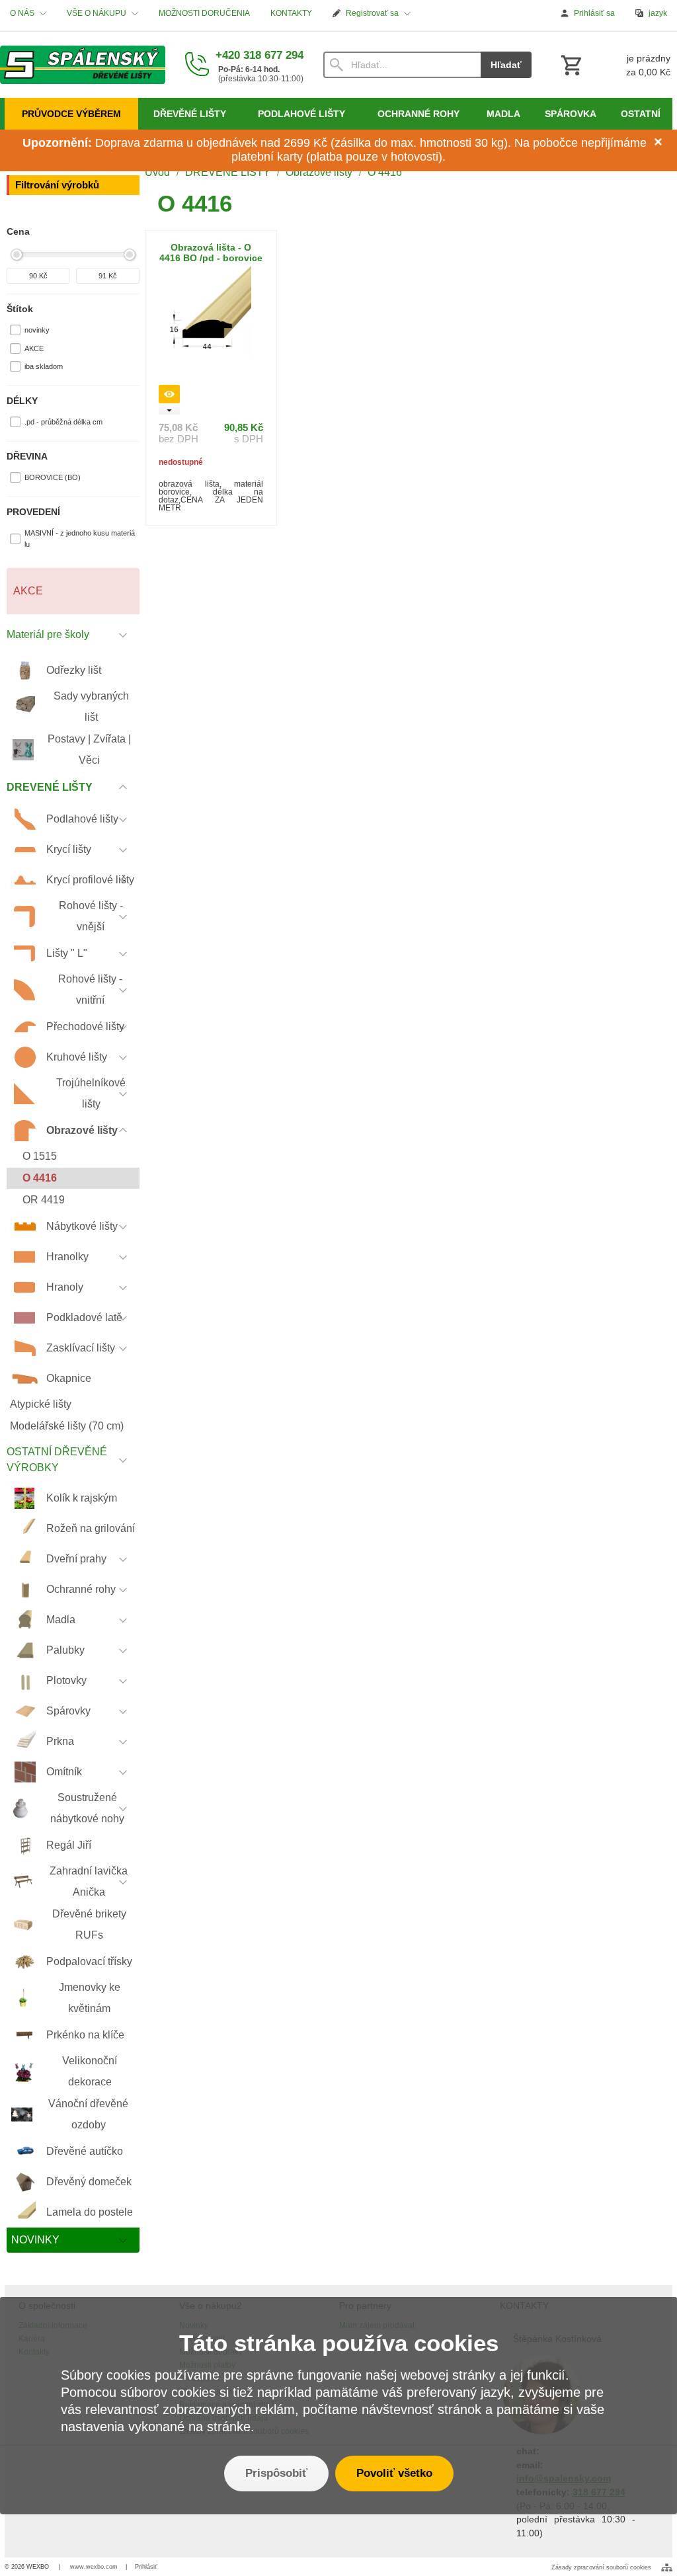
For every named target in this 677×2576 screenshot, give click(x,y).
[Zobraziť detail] (169, 394)
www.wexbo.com (94, 2567)
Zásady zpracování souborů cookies (601, 2567)
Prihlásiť (146, 2567)
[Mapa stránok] (667, 2567)
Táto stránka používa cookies (339, 2343)
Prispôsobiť (276, 2473)
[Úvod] (83, 65)
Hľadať (506, 65)
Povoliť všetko (394, 2473)
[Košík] (614, 65)
